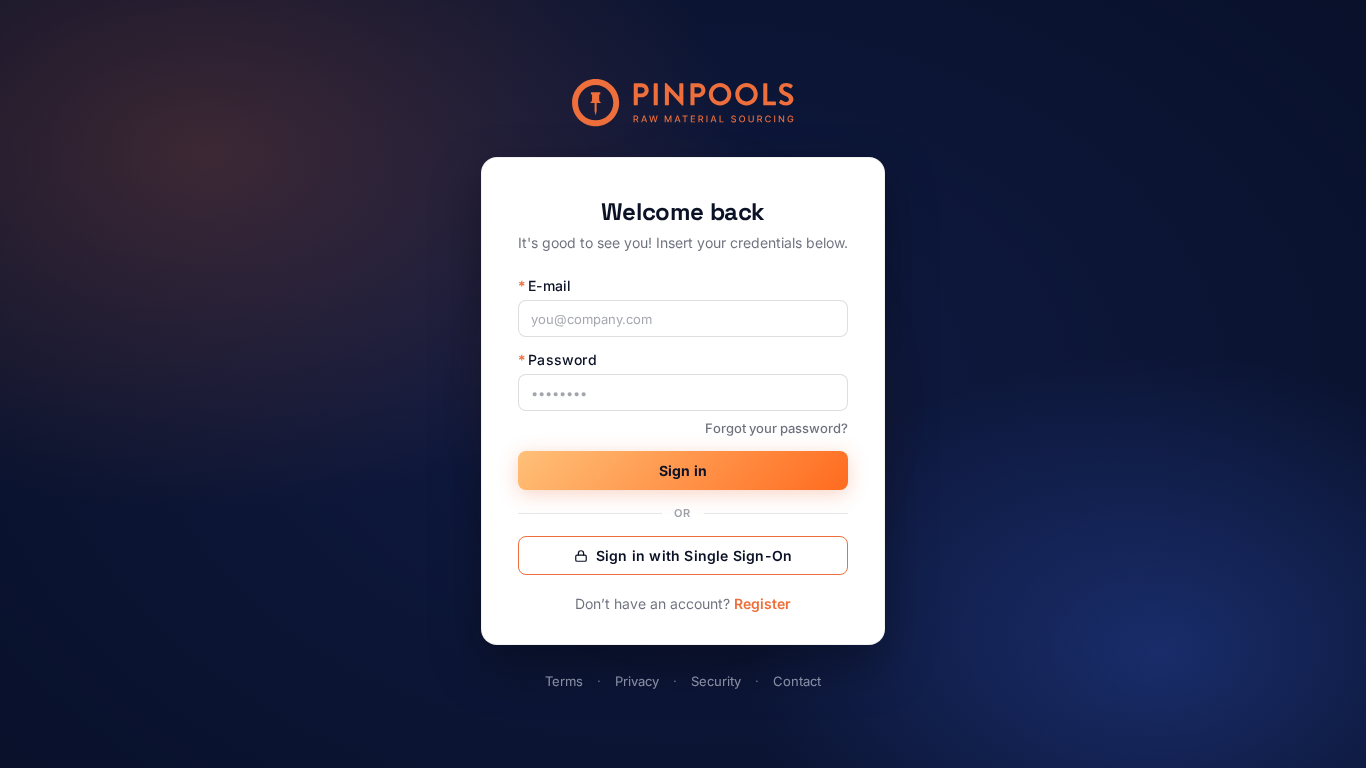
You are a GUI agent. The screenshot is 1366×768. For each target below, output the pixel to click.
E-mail (544, 285)
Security (716, 681)
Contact (797, 681)
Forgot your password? (776, 428)
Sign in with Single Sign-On (694, 555)
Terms (564, 681)
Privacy (637, 681)
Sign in (683, 470)
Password (557, 359)
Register (762, 603)
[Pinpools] (683, 103)
